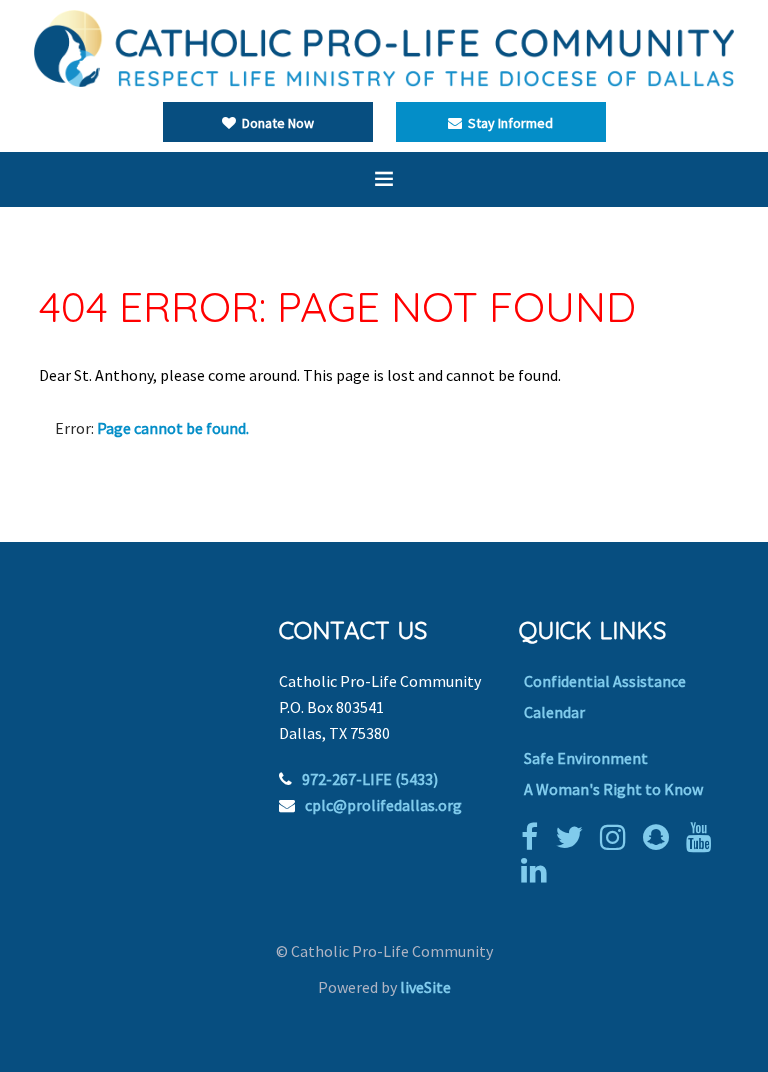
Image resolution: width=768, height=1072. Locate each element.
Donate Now (275, 123)
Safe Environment (586, 758)
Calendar (554, 712)
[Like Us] (534, 837)
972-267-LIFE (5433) (370, 779)
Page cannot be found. (173, 428)
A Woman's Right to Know (613, 789)
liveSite (425, 987)
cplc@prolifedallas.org (383, 805)
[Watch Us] (704, 837)
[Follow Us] (574, 837)
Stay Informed (507, 123)
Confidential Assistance (605, 681)
